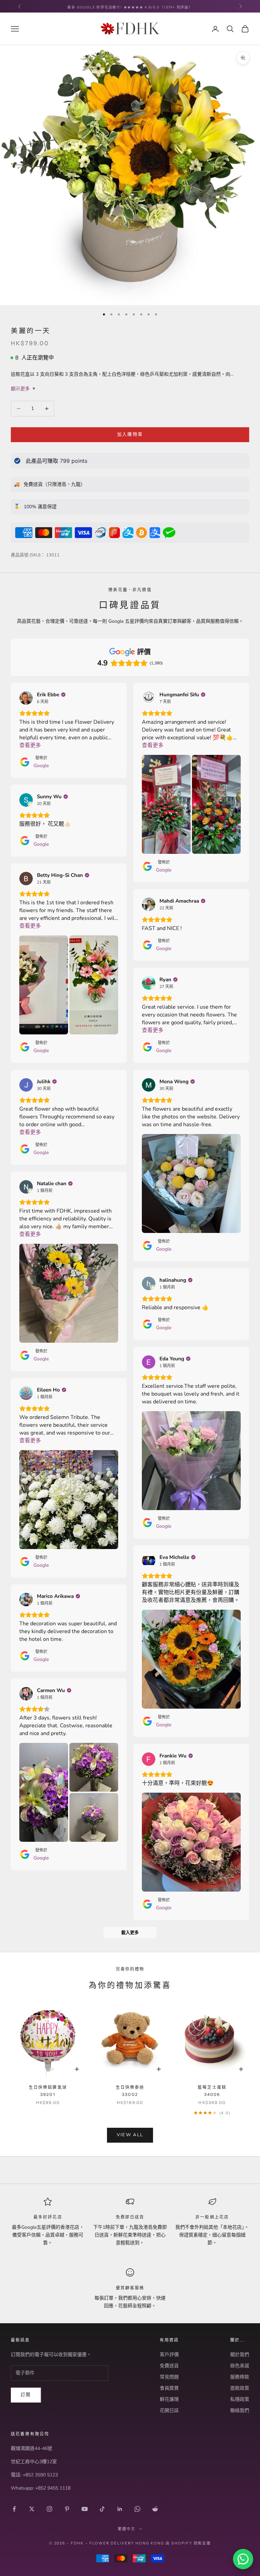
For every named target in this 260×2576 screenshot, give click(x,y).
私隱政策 (240, 2399)
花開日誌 (169, 2410)
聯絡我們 (240, 2410)
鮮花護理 (169, 2399)
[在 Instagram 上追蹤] (49, 2509)
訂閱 (26, 2395)
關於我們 (240, 2355)
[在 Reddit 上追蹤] (155, 2509)
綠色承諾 (240, 2366)
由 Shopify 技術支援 (188, 2543)
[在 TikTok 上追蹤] (102, 2509)
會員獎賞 (169, 2388)
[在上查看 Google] (26, 698)
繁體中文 (127, 2529)
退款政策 (240, 2388)
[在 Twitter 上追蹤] (32, 2509)
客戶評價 (169, 2355)
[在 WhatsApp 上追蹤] (137, 2509)
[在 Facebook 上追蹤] (14, 2509)
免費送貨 (169, 2366)
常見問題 (169, 2377)
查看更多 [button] (30, 745)
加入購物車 (130, 434)
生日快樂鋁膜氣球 (48, 2091)
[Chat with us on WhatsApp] (243, 2559)
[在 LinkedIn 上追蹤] (120, 2509)
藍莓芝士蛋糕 (212, 2091)
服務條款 (240, 2377)
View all (130, 2135)
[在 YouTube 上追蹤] (85, 2509)
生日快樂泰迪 (130, 2091)
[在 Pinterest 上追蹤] (67, 2509)
